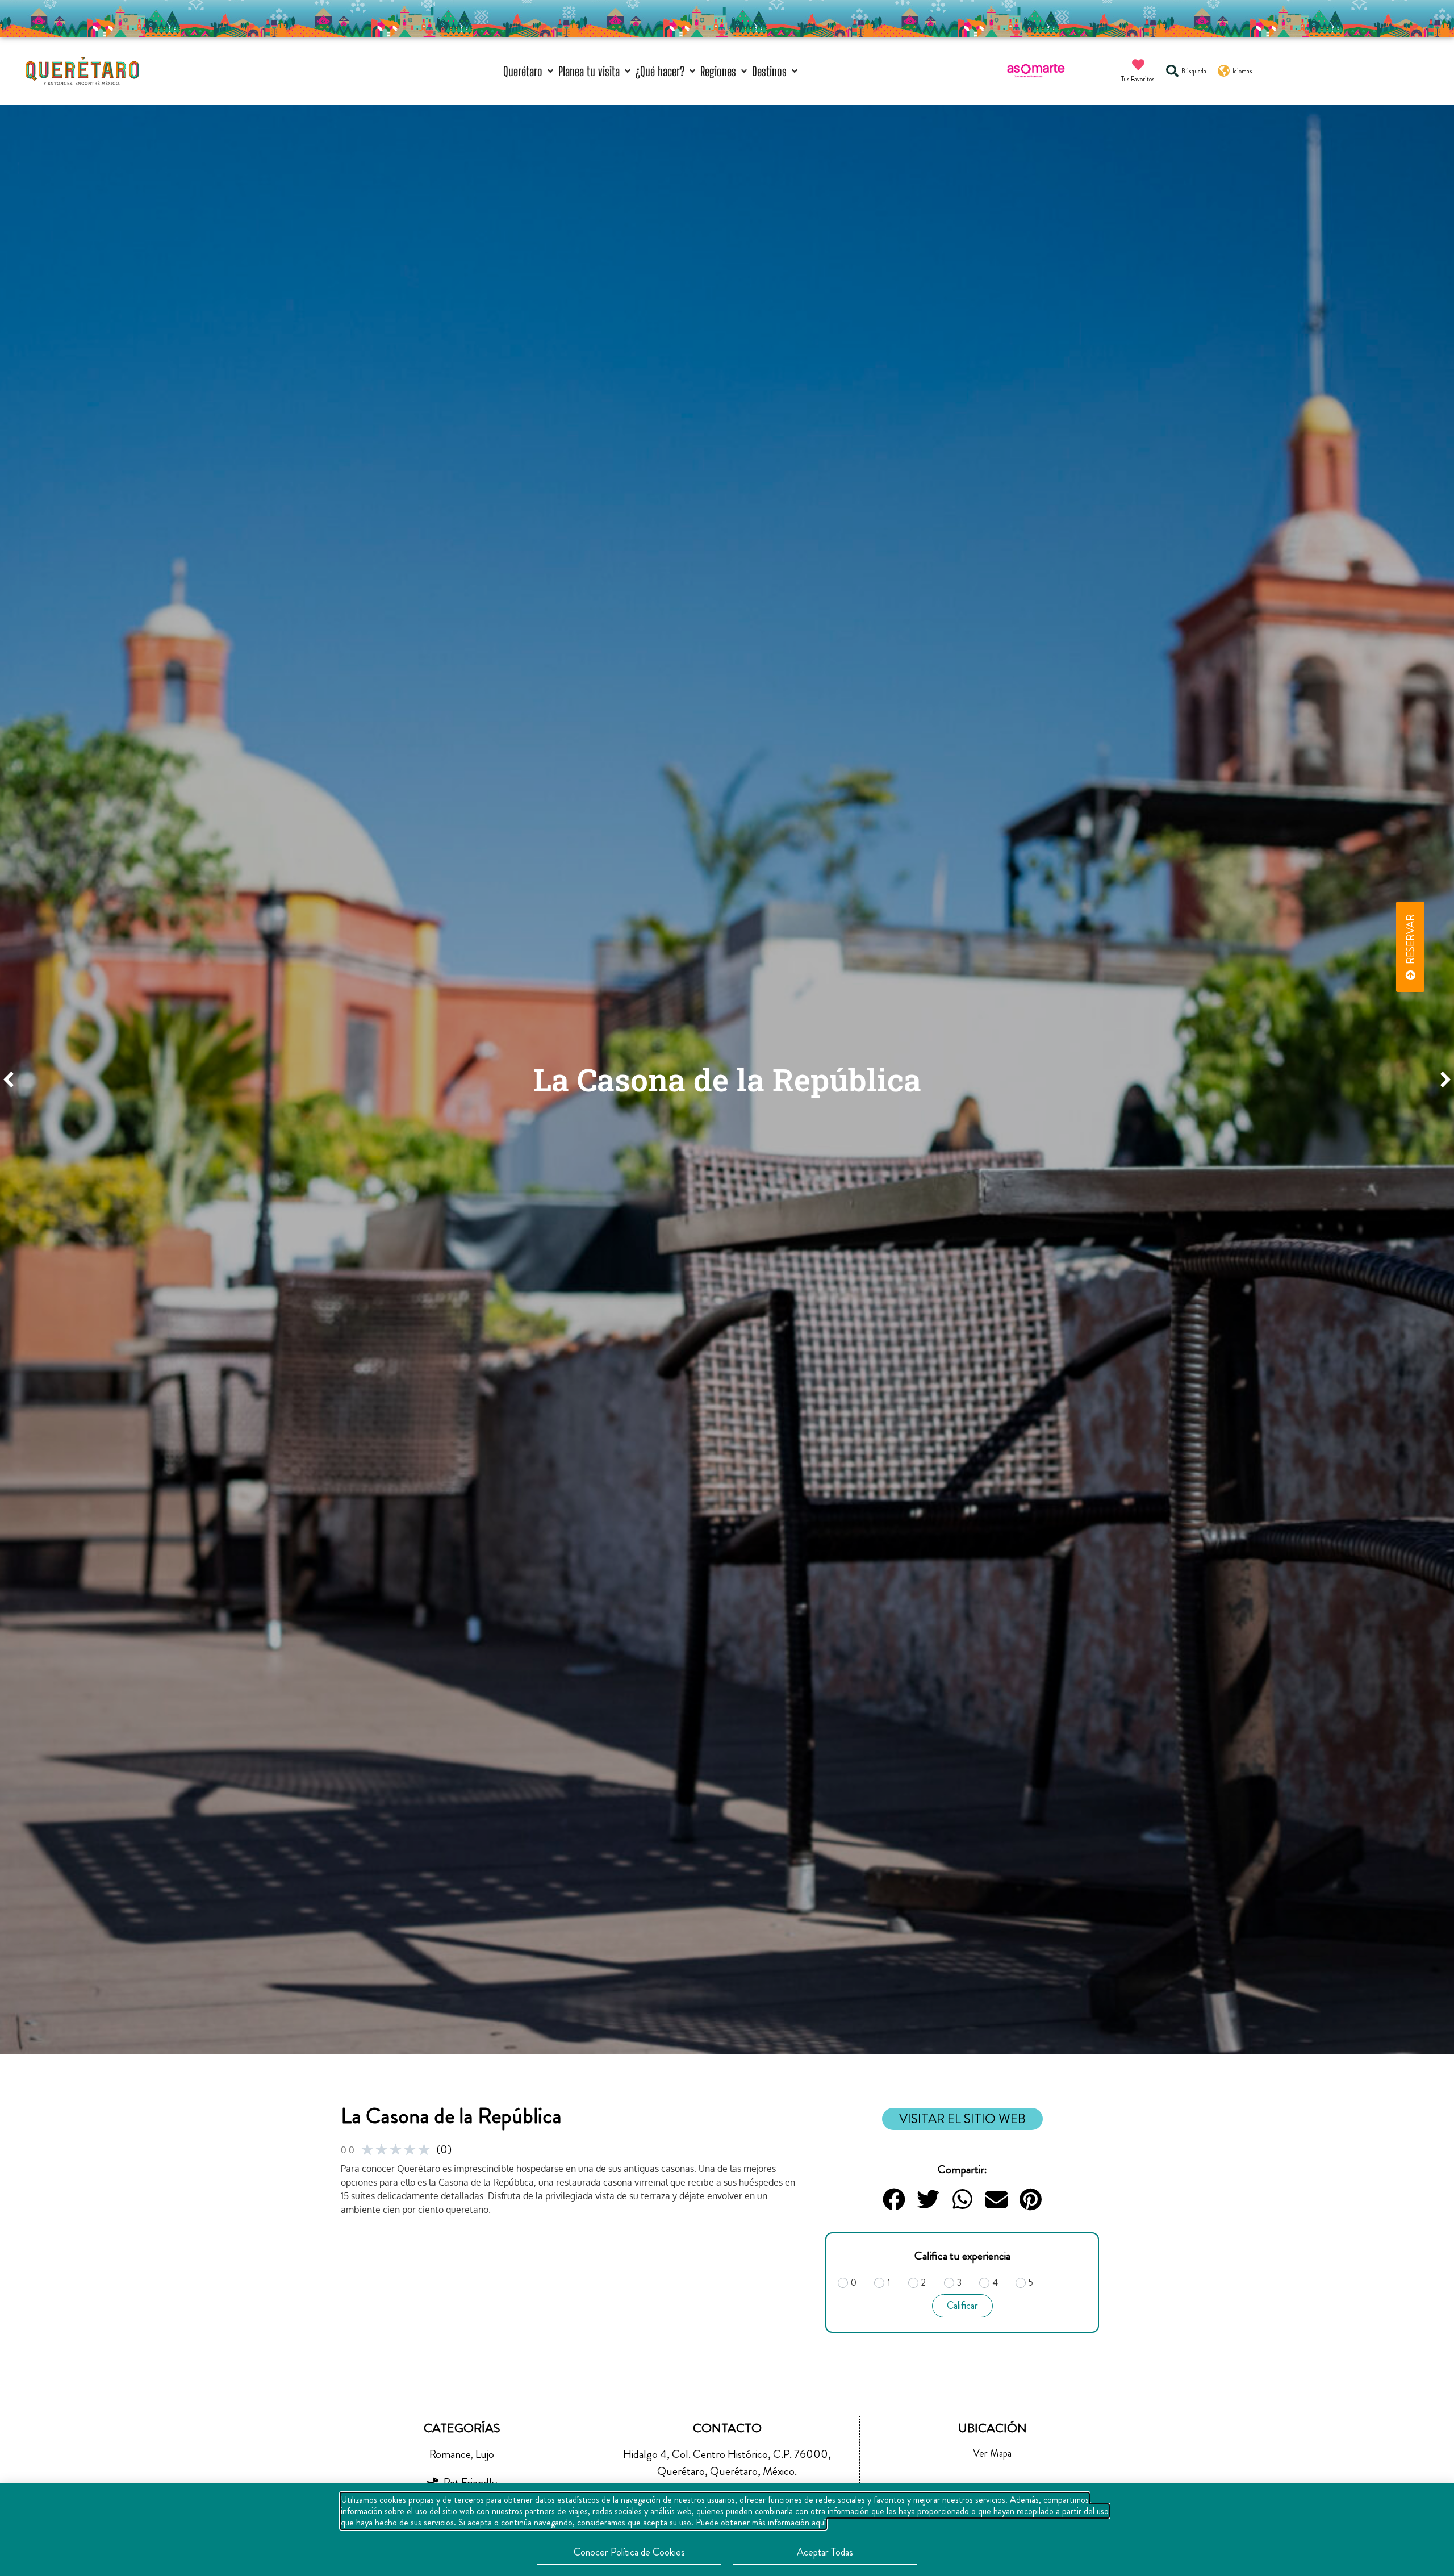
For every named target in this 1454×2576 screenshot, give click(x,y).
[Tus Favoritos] (1138, 65)
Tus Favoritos (1138, 79)
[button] (529, 71)
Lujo (485, 2454)
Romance (450, 2454)
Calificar (962, 2306)
